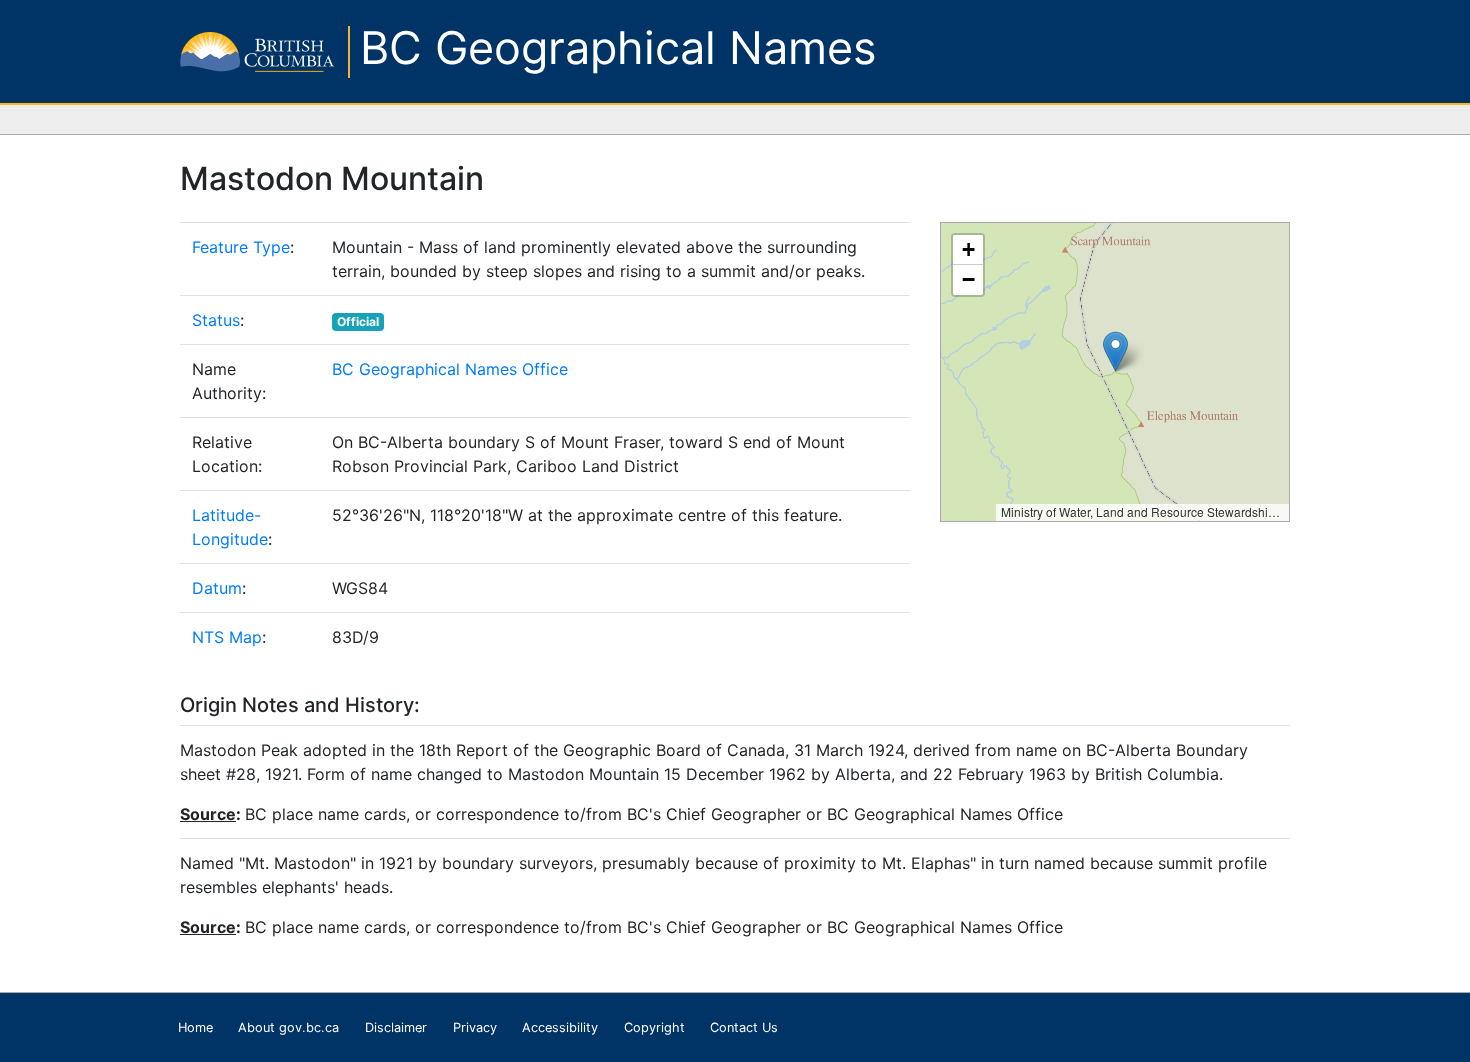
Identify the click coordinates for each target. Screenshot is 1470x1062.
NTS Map (227, 637)
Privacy (475, 1027)
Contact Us (744, 1027)
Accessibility (560, 1027)
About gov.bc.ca (288, 1027)
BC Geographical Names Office (450, 369)
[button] (1115, 351)
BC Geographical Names (618, 47)
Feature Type (241, 247)
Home (195, 1027)
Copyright (654, 1027)
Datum (217, 588)
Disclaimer (396, 1027)
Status (216, 320)
